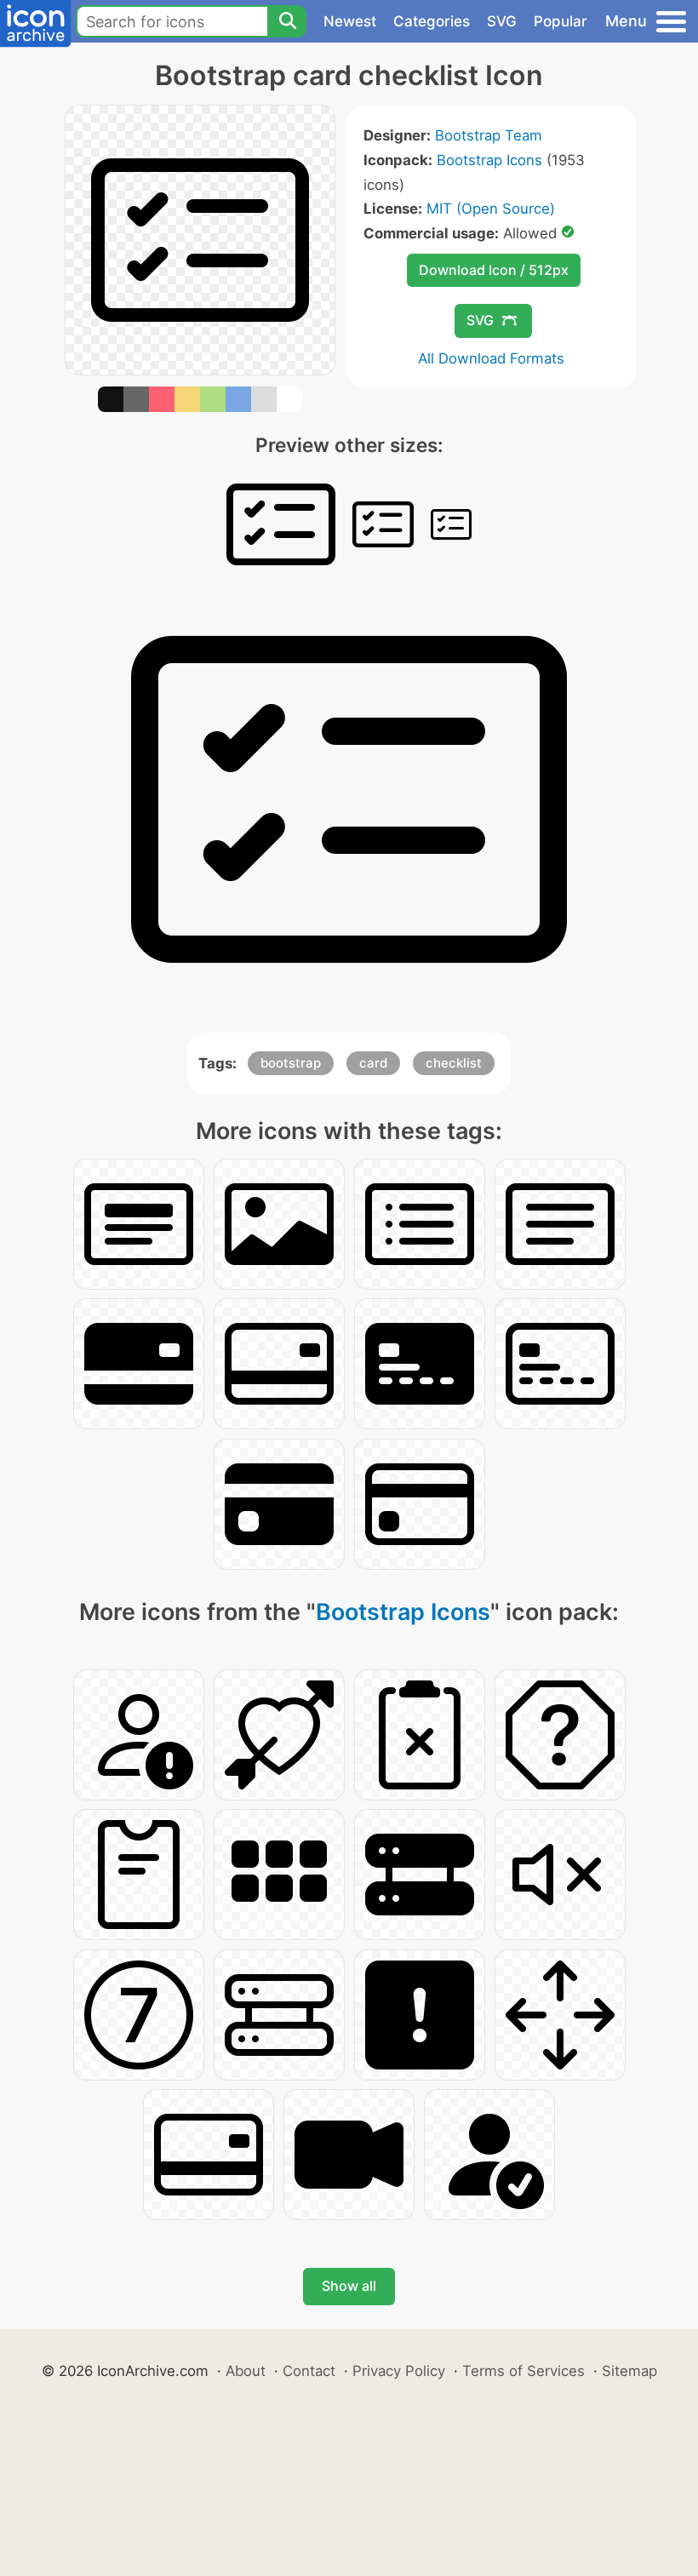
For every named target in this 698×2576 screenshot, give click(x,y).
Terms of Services (523, 2371)
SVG (502, 21)
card (373, 1063)
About (246, 2371)
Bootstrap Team (489, 135)
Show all (349, 2286)
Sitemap (629, 2371)
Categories (432, 21)
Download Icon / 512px (494, 270)
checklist (454, 1063)
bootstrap (291, 1063)
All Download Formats (491, 358)
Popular (561, 21)
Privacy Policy (399, 2371)
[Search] (287, 21)
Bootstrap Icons (489, 160)
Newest (350, 21)
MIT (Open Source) (491, 209)
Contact (309, 2371)
